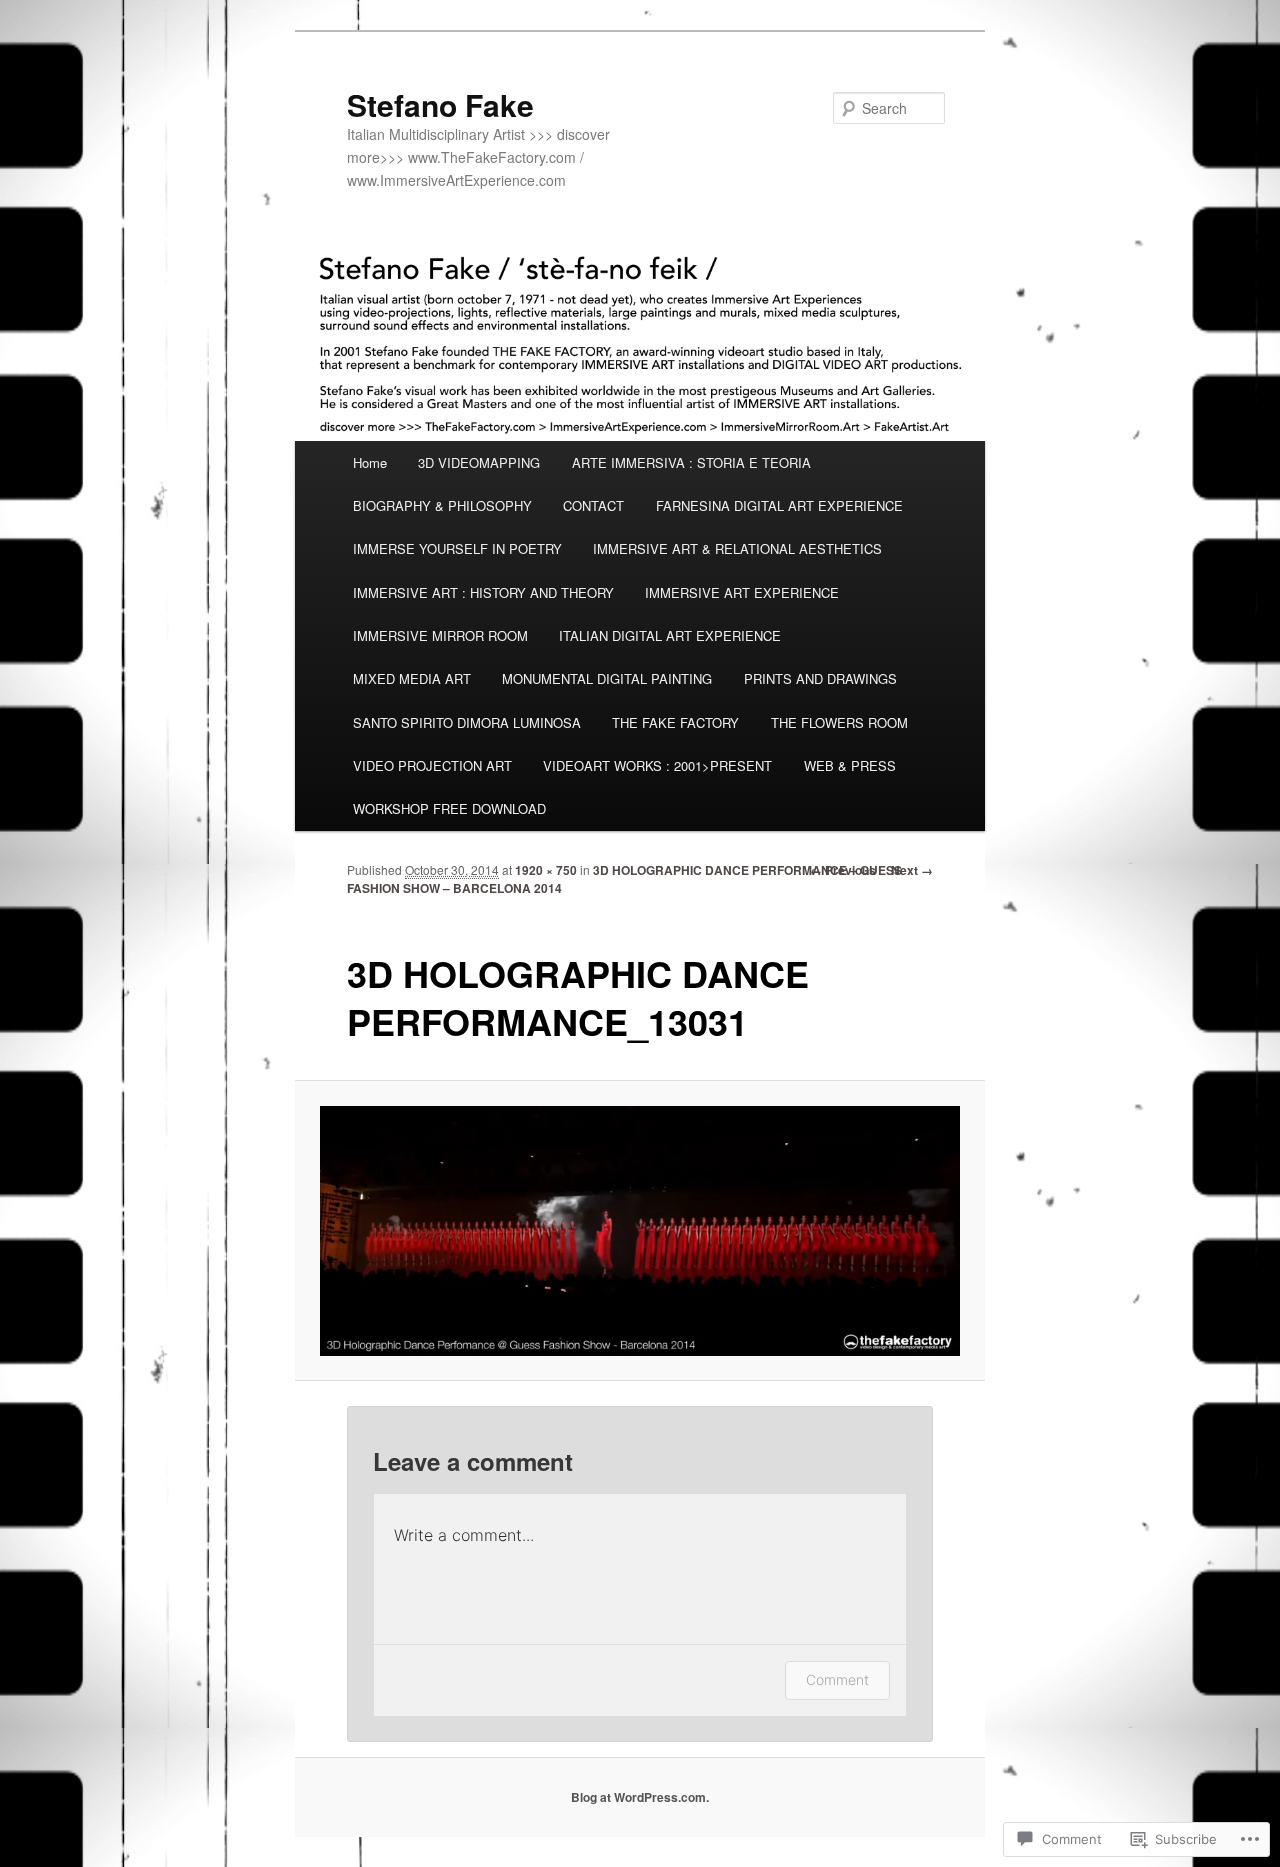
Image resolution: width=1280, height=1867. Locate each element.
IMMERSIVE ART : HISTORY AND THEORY (483, 592)
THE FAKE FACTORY (675, 722)
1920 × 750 (546, 870)
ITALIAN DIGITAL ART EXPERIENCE (670, 635)
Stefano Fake (440, 104)
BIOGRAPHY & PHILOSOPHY (442, 505)
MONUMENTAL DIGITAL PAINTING (607, 678)
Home (370, 462)
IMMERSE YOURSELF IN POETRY (457, 548)
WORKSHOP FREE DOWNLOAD (449, 808)
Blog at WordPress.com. (640, 1797)
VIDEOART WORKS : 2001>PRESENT (657, 765)
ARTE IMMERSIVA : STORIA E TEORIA (691, 462)
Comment (837, 1679)
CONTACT (593, 505)
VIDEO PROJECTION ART (432, 765)
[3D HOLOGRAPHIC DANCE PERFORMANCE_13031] (640, 1231)
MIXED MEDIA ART (412, 678)
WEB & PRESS (850, 765)
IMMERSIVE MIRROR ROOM (440, 635)
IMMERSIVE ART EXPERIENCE (742, 592)
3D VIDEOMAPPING (479, 462)
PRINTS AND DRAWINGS (820, 678)
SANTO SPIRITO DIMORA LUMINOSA (467, 722)
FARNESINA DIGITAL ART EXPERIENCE (779, 505)
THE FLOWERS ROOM (839, 722)
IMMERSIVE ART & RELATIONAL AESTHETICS (737, 548)
